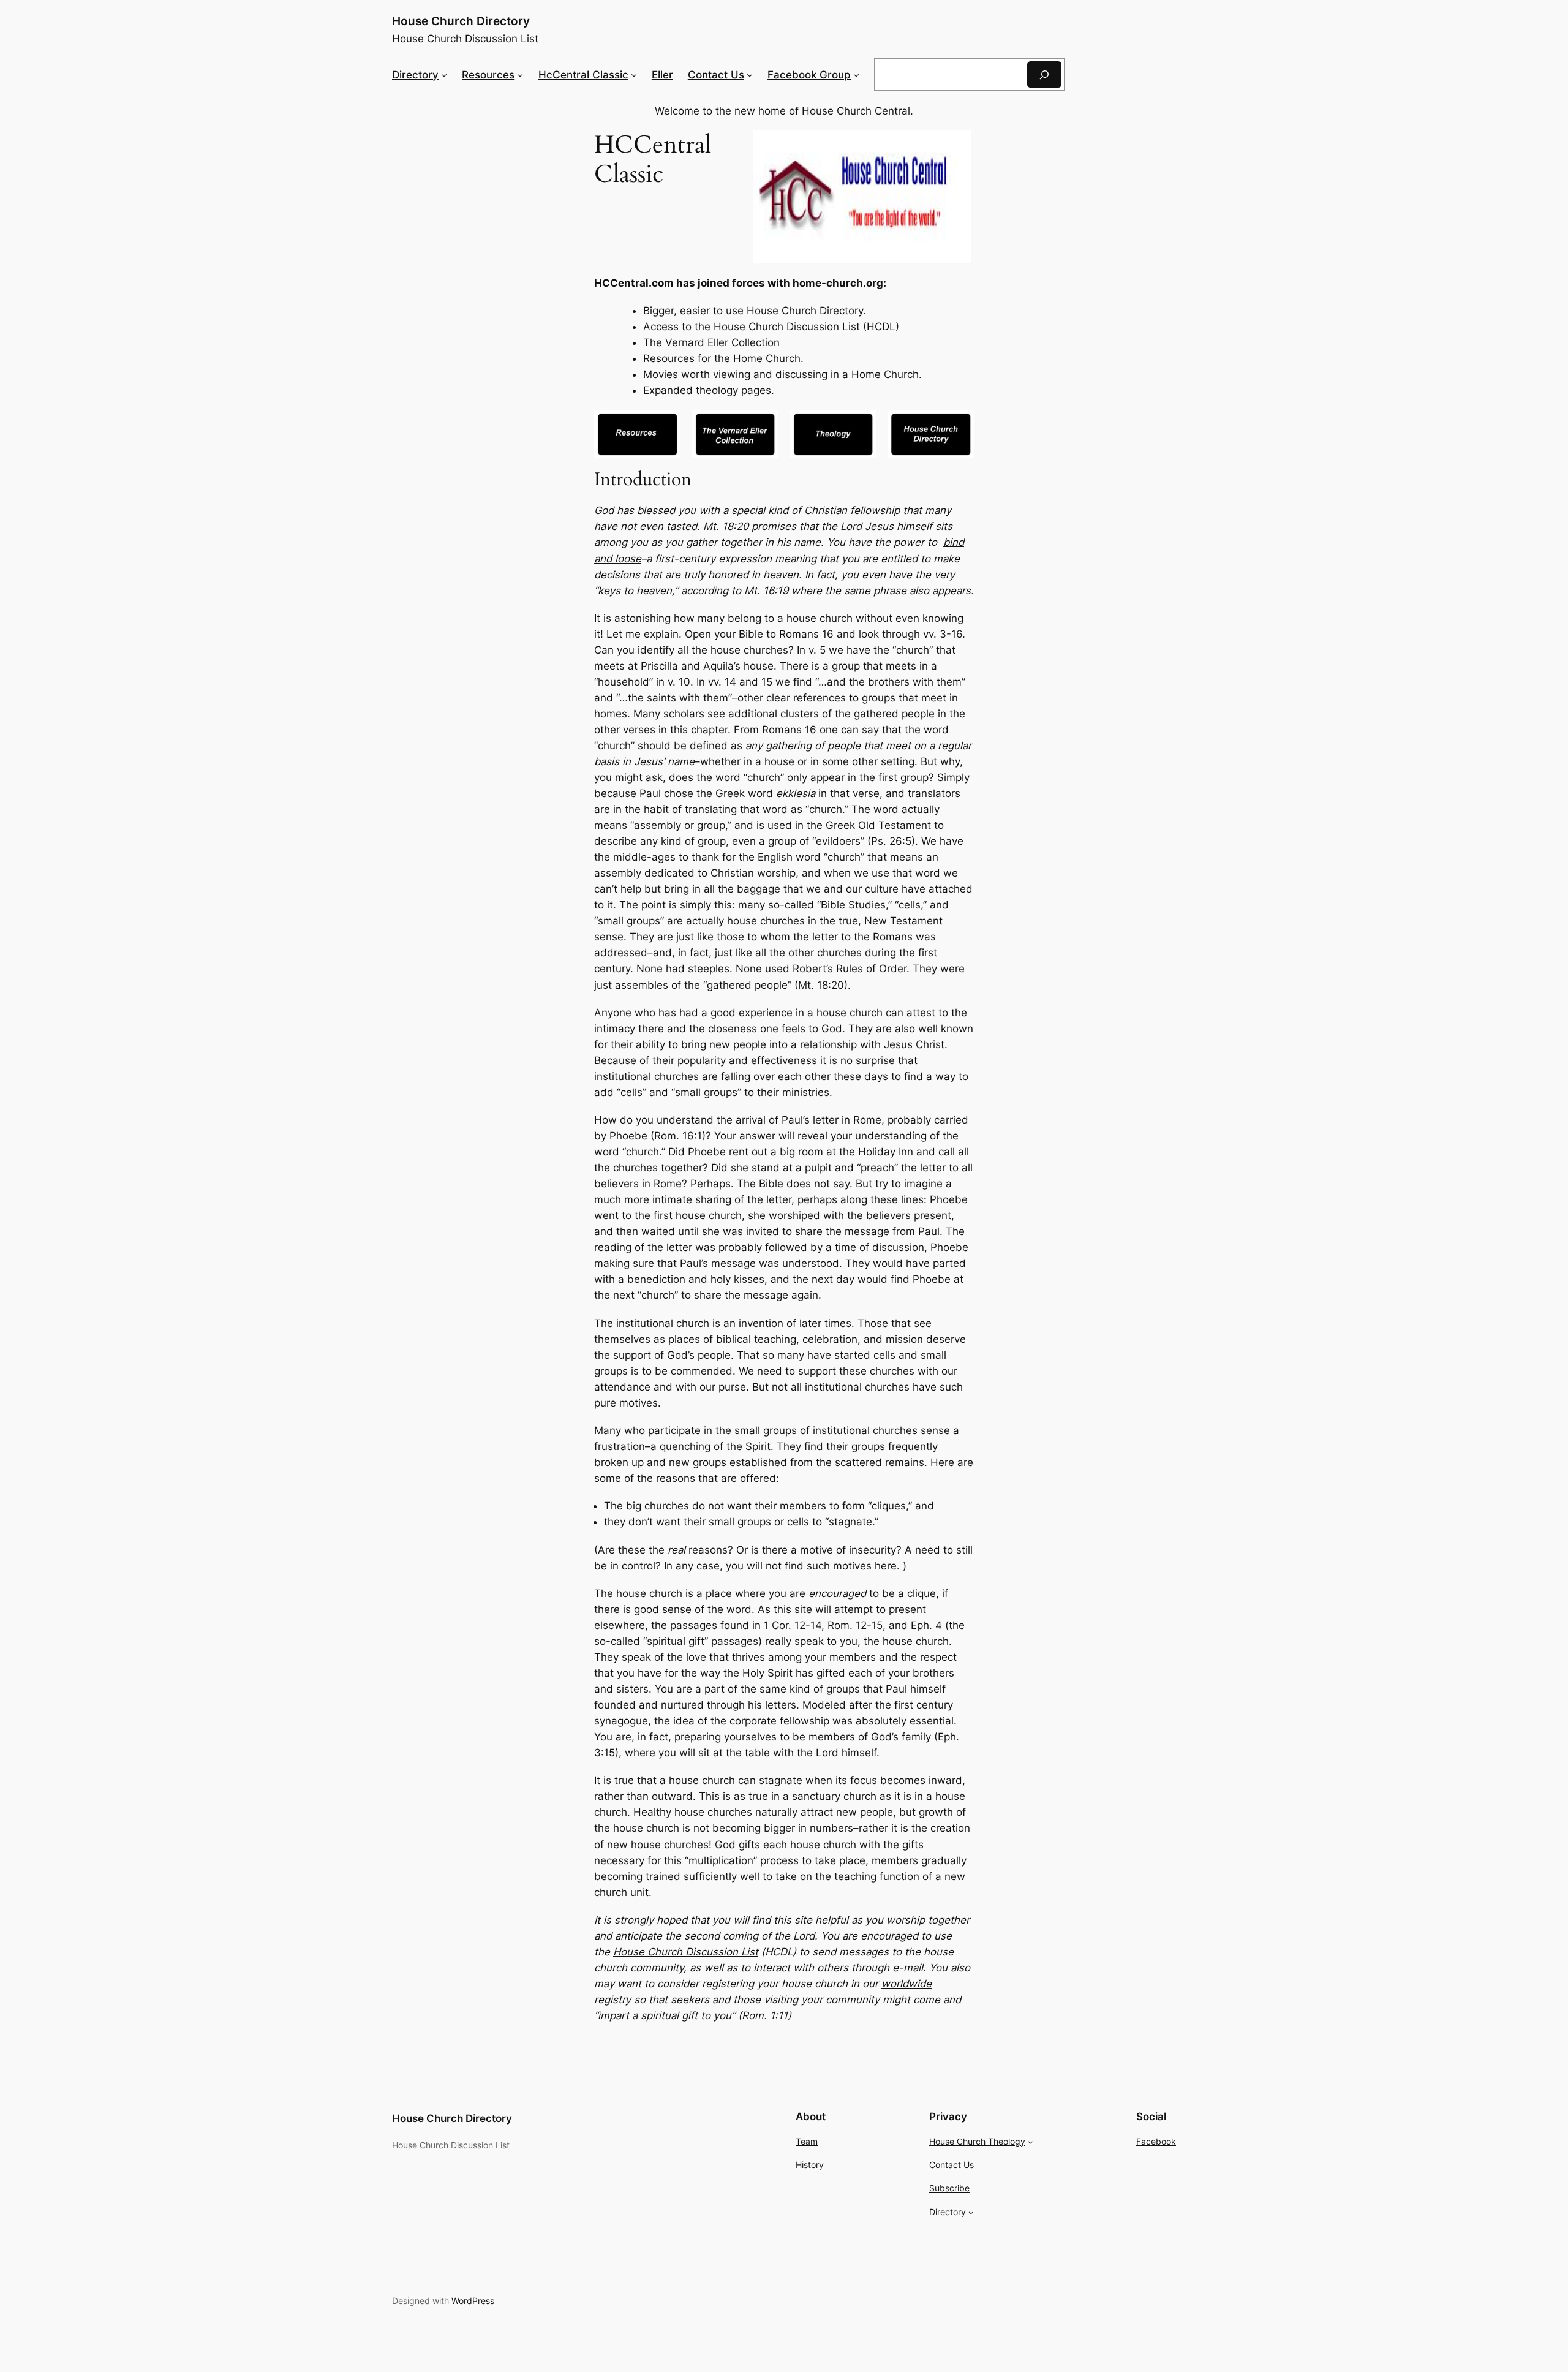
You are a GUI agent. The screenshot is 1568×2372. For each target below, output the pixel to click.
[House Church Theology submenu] (1031, 2142)
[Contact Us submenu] (750, 75)
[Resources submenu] (520, 75)
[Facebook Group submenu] (856, 75)
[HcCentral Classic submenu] (634, 75)
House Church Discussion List (686, 1952)
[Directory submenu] (444, 75)
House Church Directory (461, 21)
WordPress (473, 2301)
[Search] (1044, 74)
